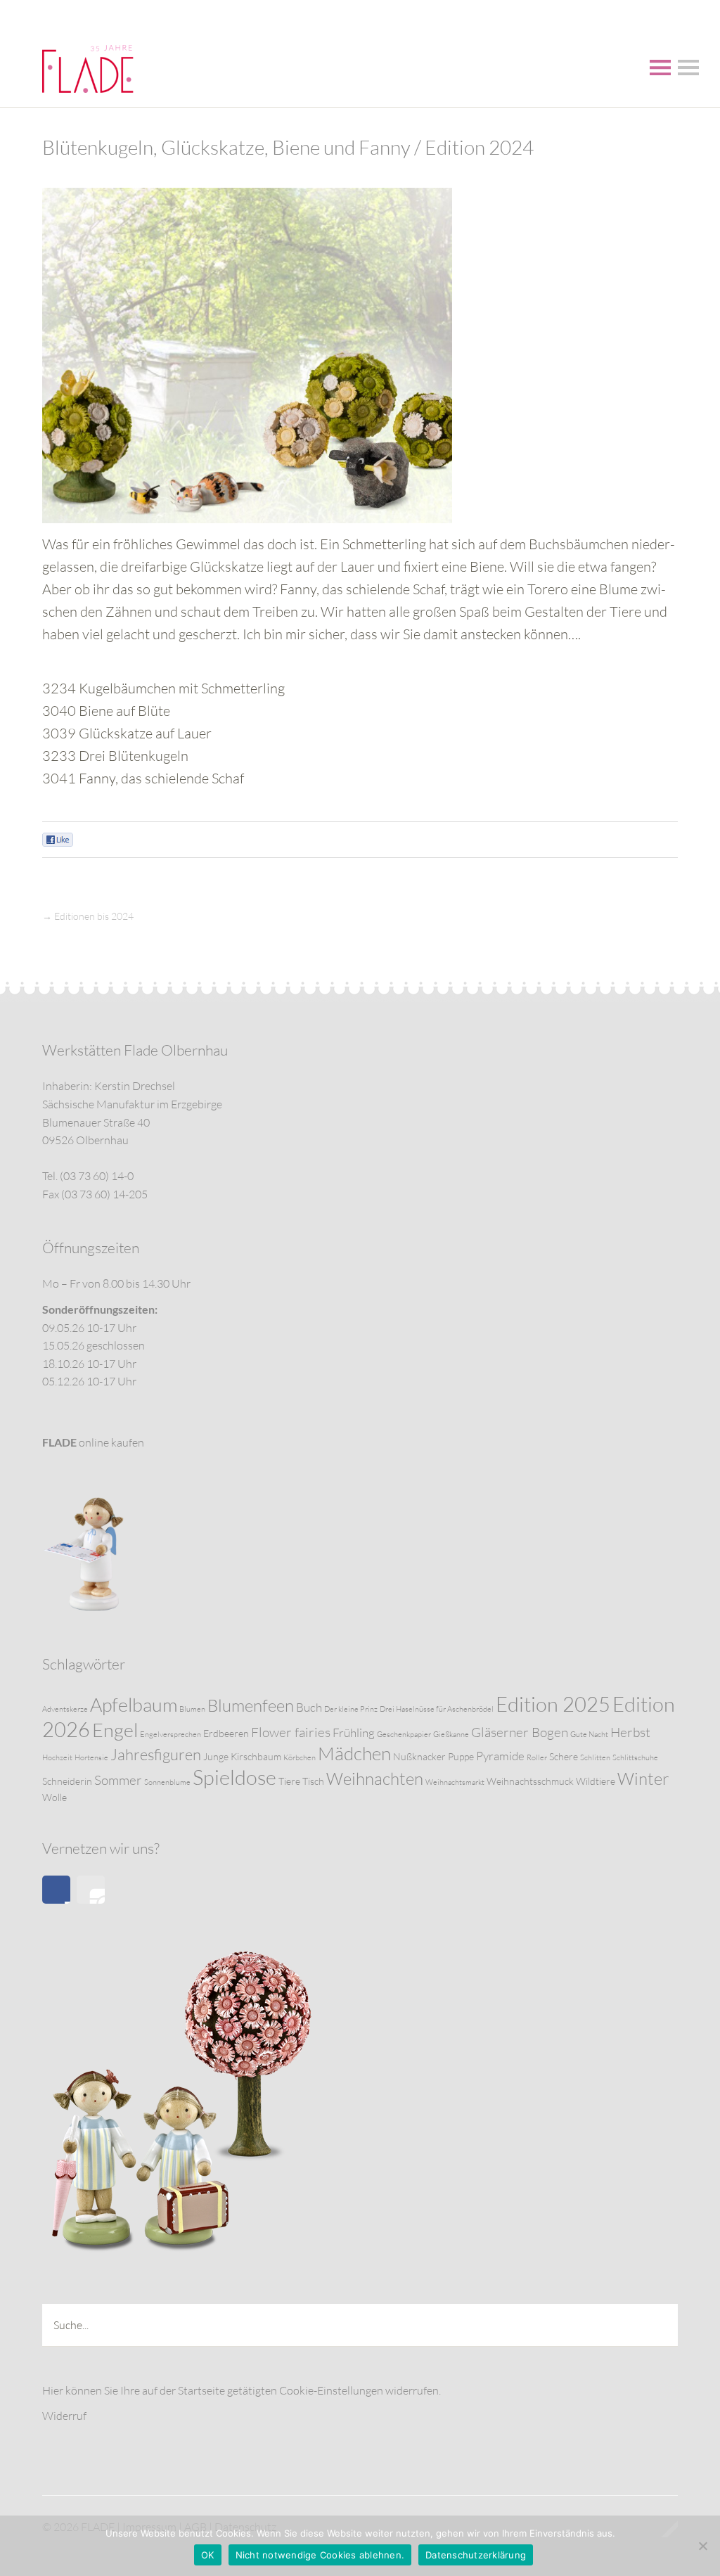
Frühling (354, 1732)
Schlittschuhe (635, 1757)
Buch (309, 1707)
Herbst (630, 1732)
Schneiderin (67, 1781)
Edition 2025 (553, 1704)
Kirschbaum (256, 1756)
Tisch (313, 1781)
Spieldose (234, 1777)
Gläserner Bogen (520, 1732)
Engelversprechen (171, 1734)
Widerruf (64, 2416)
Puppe (461, 1756)
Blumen (192, 1709)
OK (208, 2555)
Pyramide (500, 1756)
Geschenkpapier (404, 1734)
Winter (643, 1779)
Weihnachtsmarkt (455, 1782)
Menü (660, 68)
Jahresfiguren (156, 1754)
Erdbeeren (226, 1733)
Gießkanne (451, 1734)
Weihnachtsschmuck (530, 1781)
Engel (115, 1730)
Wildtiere (596, 1781)
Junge (216, 1756)
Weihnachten (375, 1779)
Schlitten (595, 1757)
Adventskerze (65, 1709)
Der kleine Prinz (351, 1709)
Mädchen (354, 1753)
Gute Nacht (589, 1734)
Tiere (289, 1781)
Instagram (91, 1890)
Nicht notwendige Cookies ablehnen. (320, 2555)
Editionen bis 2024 (94, 916)
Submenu (688, 68)
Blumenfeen (251, 1705)
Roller (537, 1757)
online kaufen (93, 1442)
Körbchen (300, 1757)
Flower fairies (291, 1732)
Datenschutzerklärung (476, 2555)
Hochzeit (57, 1757)
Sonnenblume (167, 1782)
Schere (564, 1756)
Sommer (118, 1780)
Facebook (56, 1890)
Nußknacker (419, 1756)
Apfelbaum (134, 1704)
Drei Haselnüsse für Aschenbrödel (437, 1709)
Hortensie (91, 1757)
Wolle (54, 1797)
